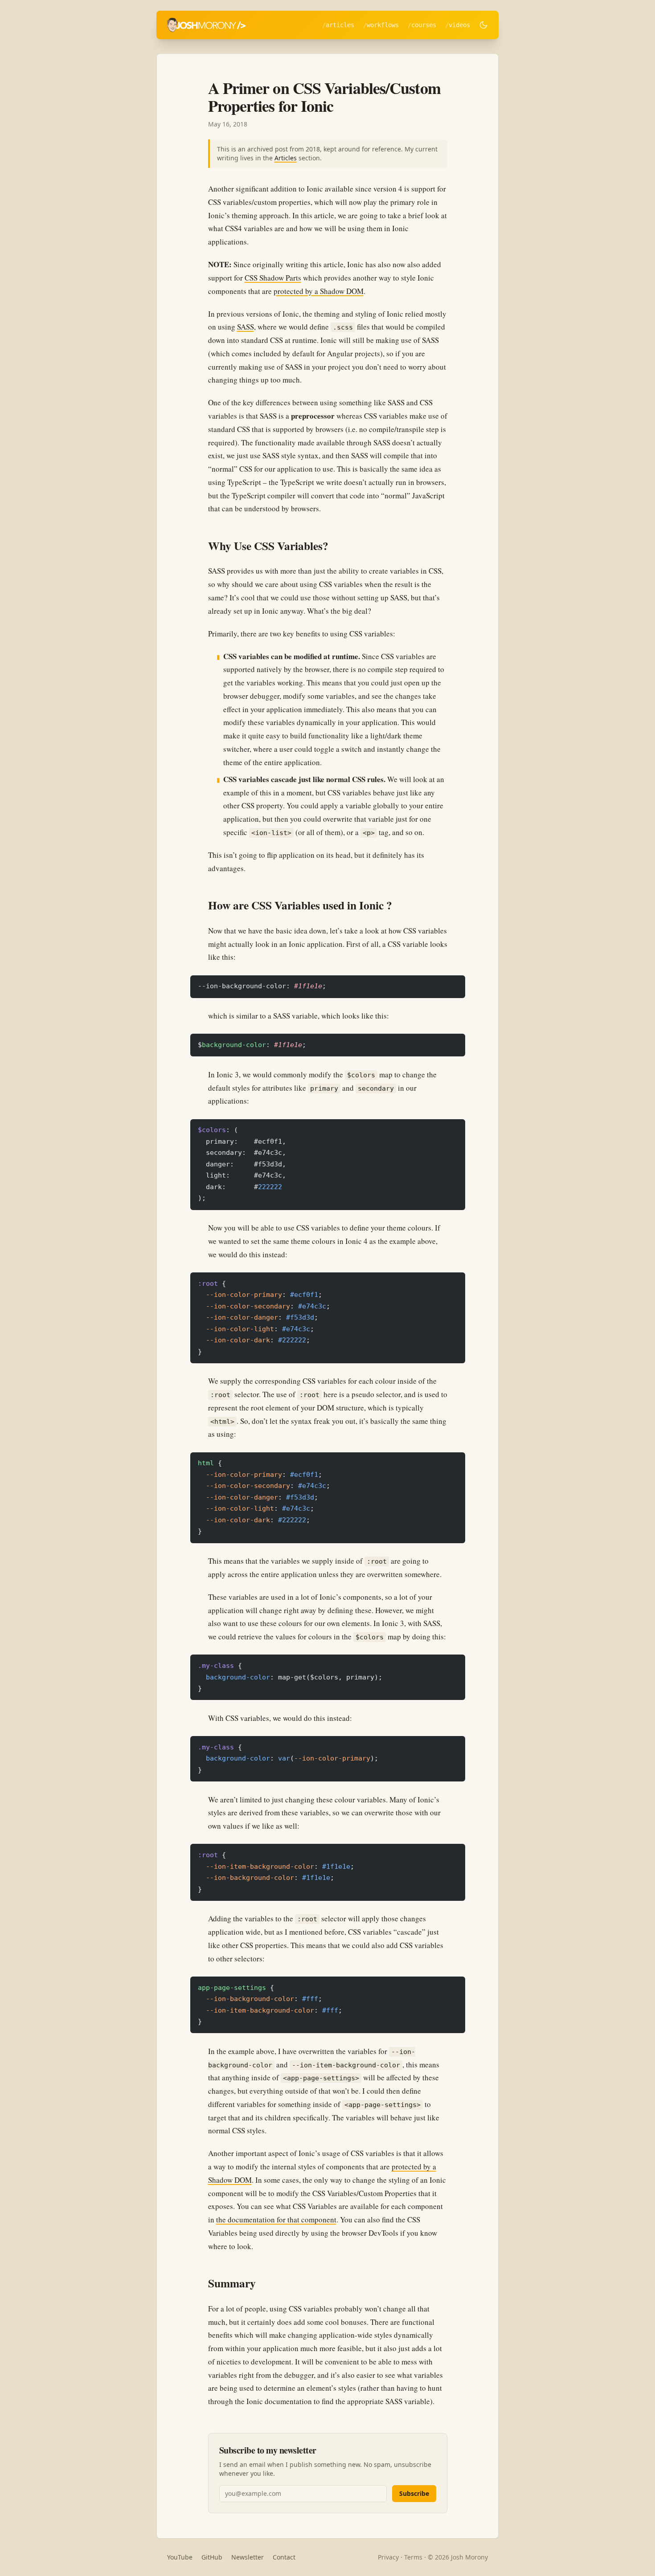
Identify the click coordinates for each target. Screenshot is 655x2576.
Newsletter (248, 2557)
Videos (459, 25)
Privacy (388, 2557)
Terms (413, 2557)
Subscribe (414, 2493)
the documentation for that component (276, 2219)
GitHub (212, 2557)
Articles (340, 25)
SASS (246, 327)
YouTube (180, 2557)
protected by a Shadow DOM (319, 291)
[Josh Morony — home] (206, 25)
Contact (284, 2557)
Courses (424, 25)
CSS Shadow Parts (273, 278)
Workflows (383, 25)
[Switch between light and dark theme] (483, 25)
